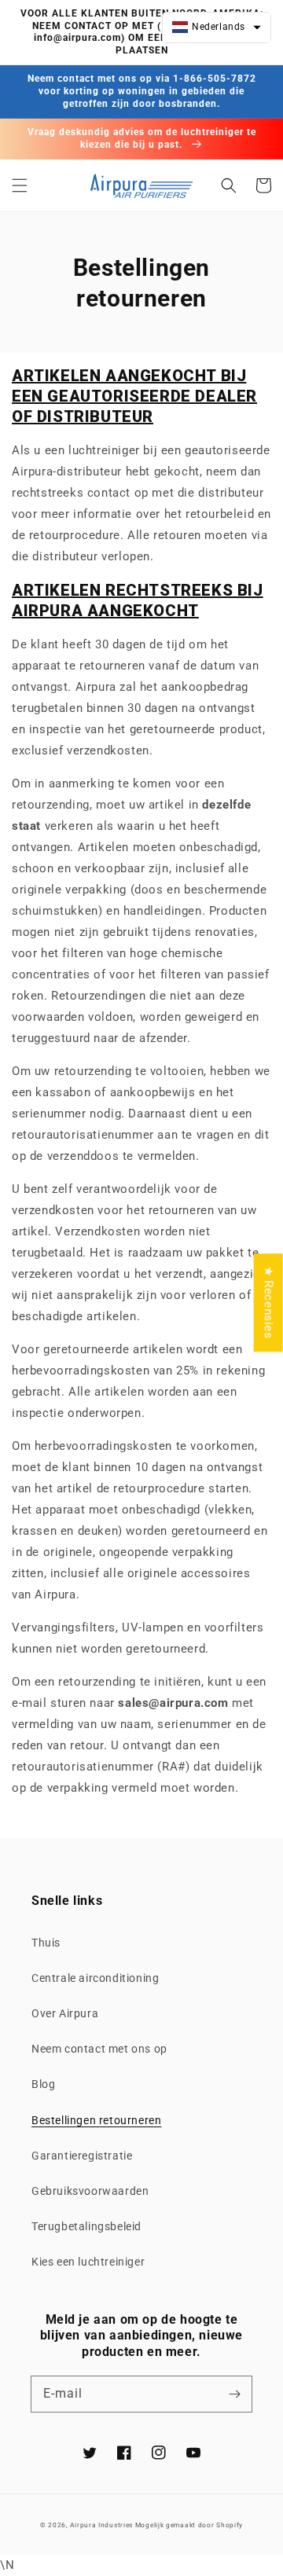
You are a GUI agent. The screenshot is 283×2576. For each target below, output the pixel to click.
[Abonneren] (234, 2394)
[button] (20, 185)
